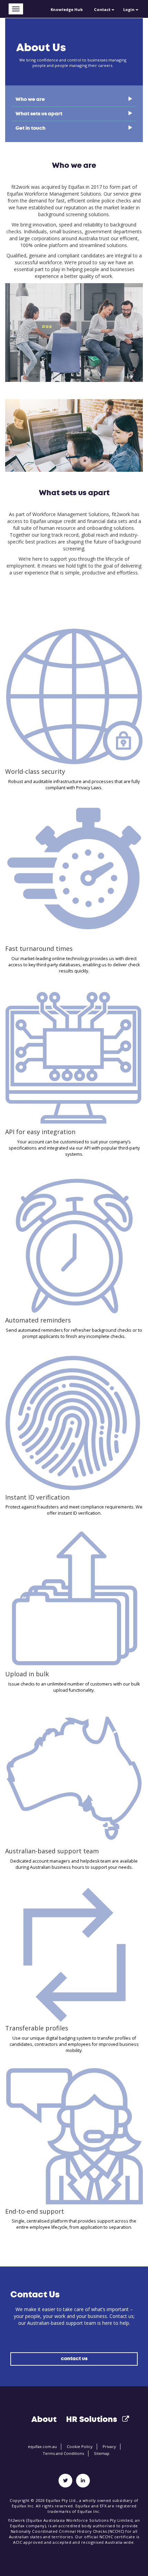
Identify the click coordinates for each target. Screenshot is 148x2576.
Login (129, 9)
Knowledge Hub (67, 9)
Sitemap (102, 2453)
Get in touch (30, 128)
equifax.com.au (42, 2446)
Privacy (109, 2446)
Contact (103, 9)
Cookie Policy (80, 2446)
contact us (74, 2359)
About (44, 2419)
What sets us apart (39, 114)
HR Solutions (92, 2419)
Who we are (30, 99)
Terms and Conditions (63, 2453)
